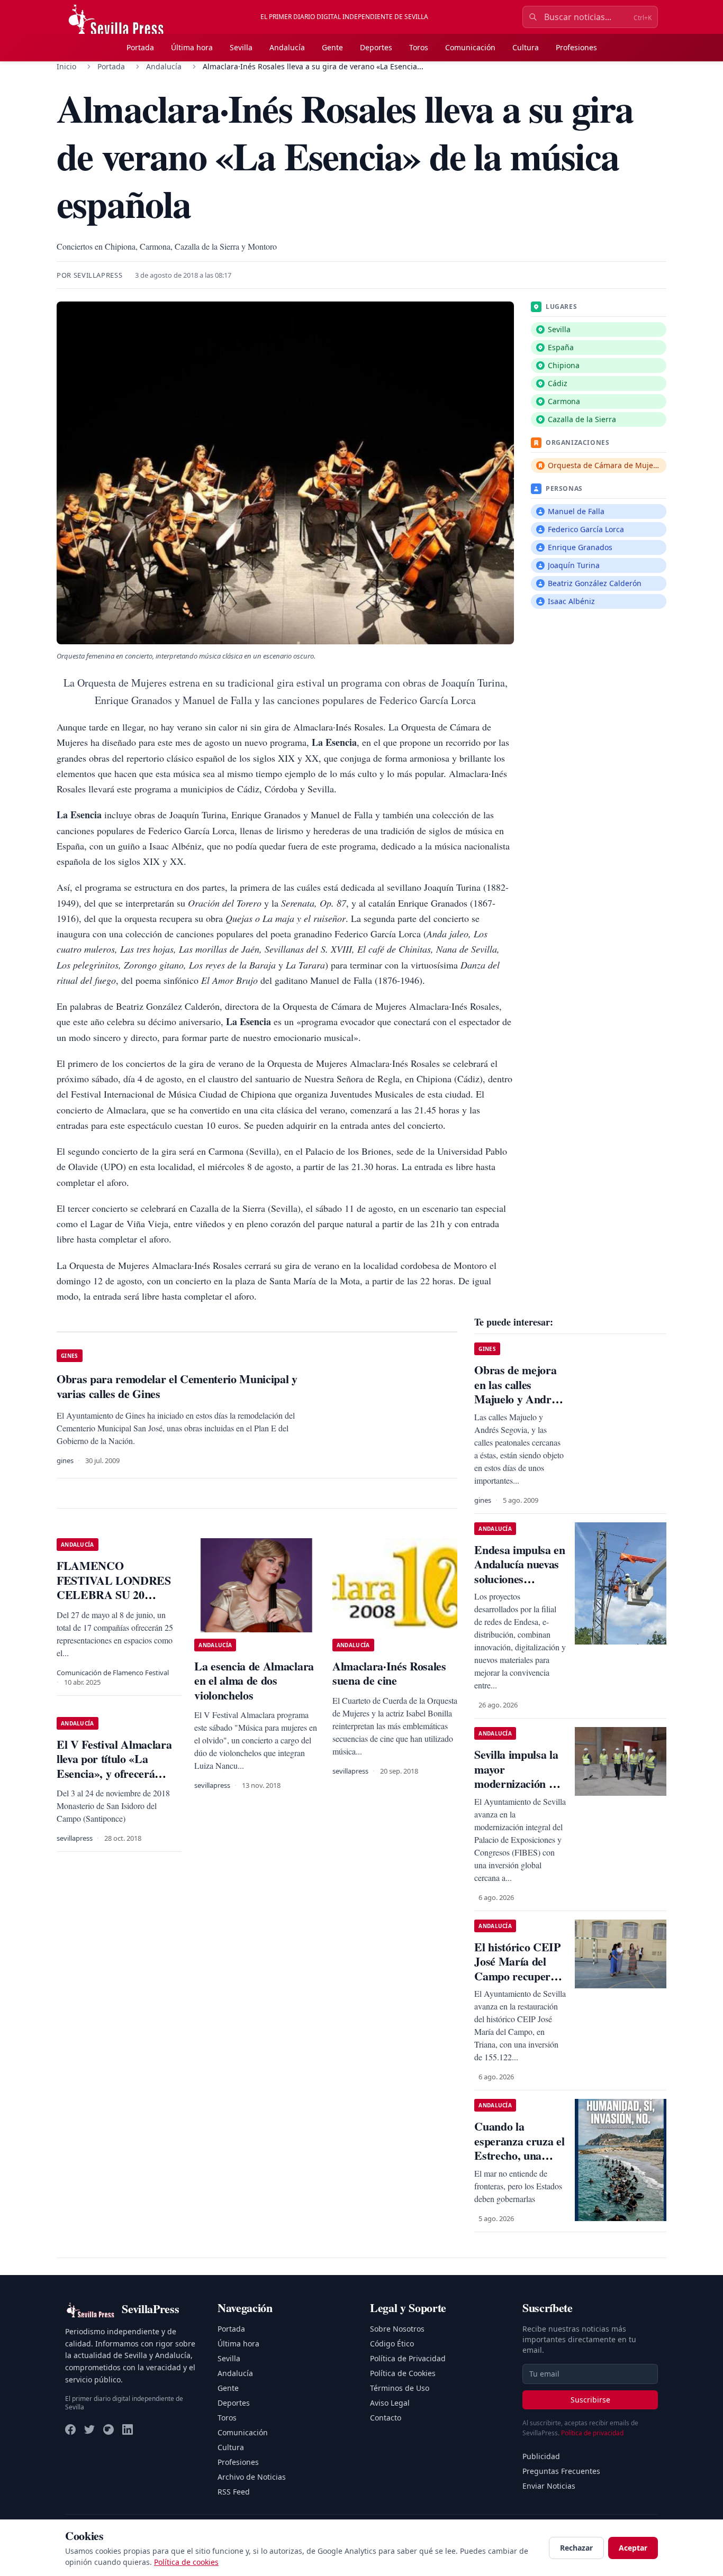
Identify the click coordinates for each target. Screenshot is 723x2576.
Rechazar (576, 2548)
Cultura (526, 47)
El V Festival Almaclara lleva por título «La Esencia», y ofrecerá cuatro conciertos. (114, 1766)
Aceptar (633, 2548)
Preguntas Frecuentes (561, 2471)
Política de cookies (186, 2562)
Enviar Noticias (549, 2486)
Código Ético (392, 2344)
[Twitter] (89, 2429)
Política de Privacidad (408, 2358)
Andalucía (287, 47)
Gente (332, 47)
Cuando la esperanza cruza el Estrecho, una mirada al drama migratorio (519, 2155)
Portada (140, 47)
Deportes (376, 47)
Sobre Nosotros (397, 2329)
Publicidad (541, 2456)
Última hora (192, 47)
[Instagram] (109, 2429)
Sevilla (241, 47)
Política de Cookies (403, 2373)
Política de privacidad (592, 2433)
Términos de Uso (400, 2388)
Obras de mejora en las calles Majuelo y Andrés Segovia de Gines (518, 1392)
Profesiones (576, 47)
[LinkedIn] (128, 2429)
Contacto (386, 2418)
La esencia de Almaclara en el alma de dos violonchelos (254, 1680)
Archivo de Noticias (252, 2477)
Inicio (66, 66)
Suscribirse (590, 2400)
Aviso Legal (390, 2403)
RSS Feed (234, 2492)
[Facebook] (70, 2429)
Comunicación (470, 47)
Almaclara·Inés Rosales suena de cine (389, 1673)
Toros (419, 47)
